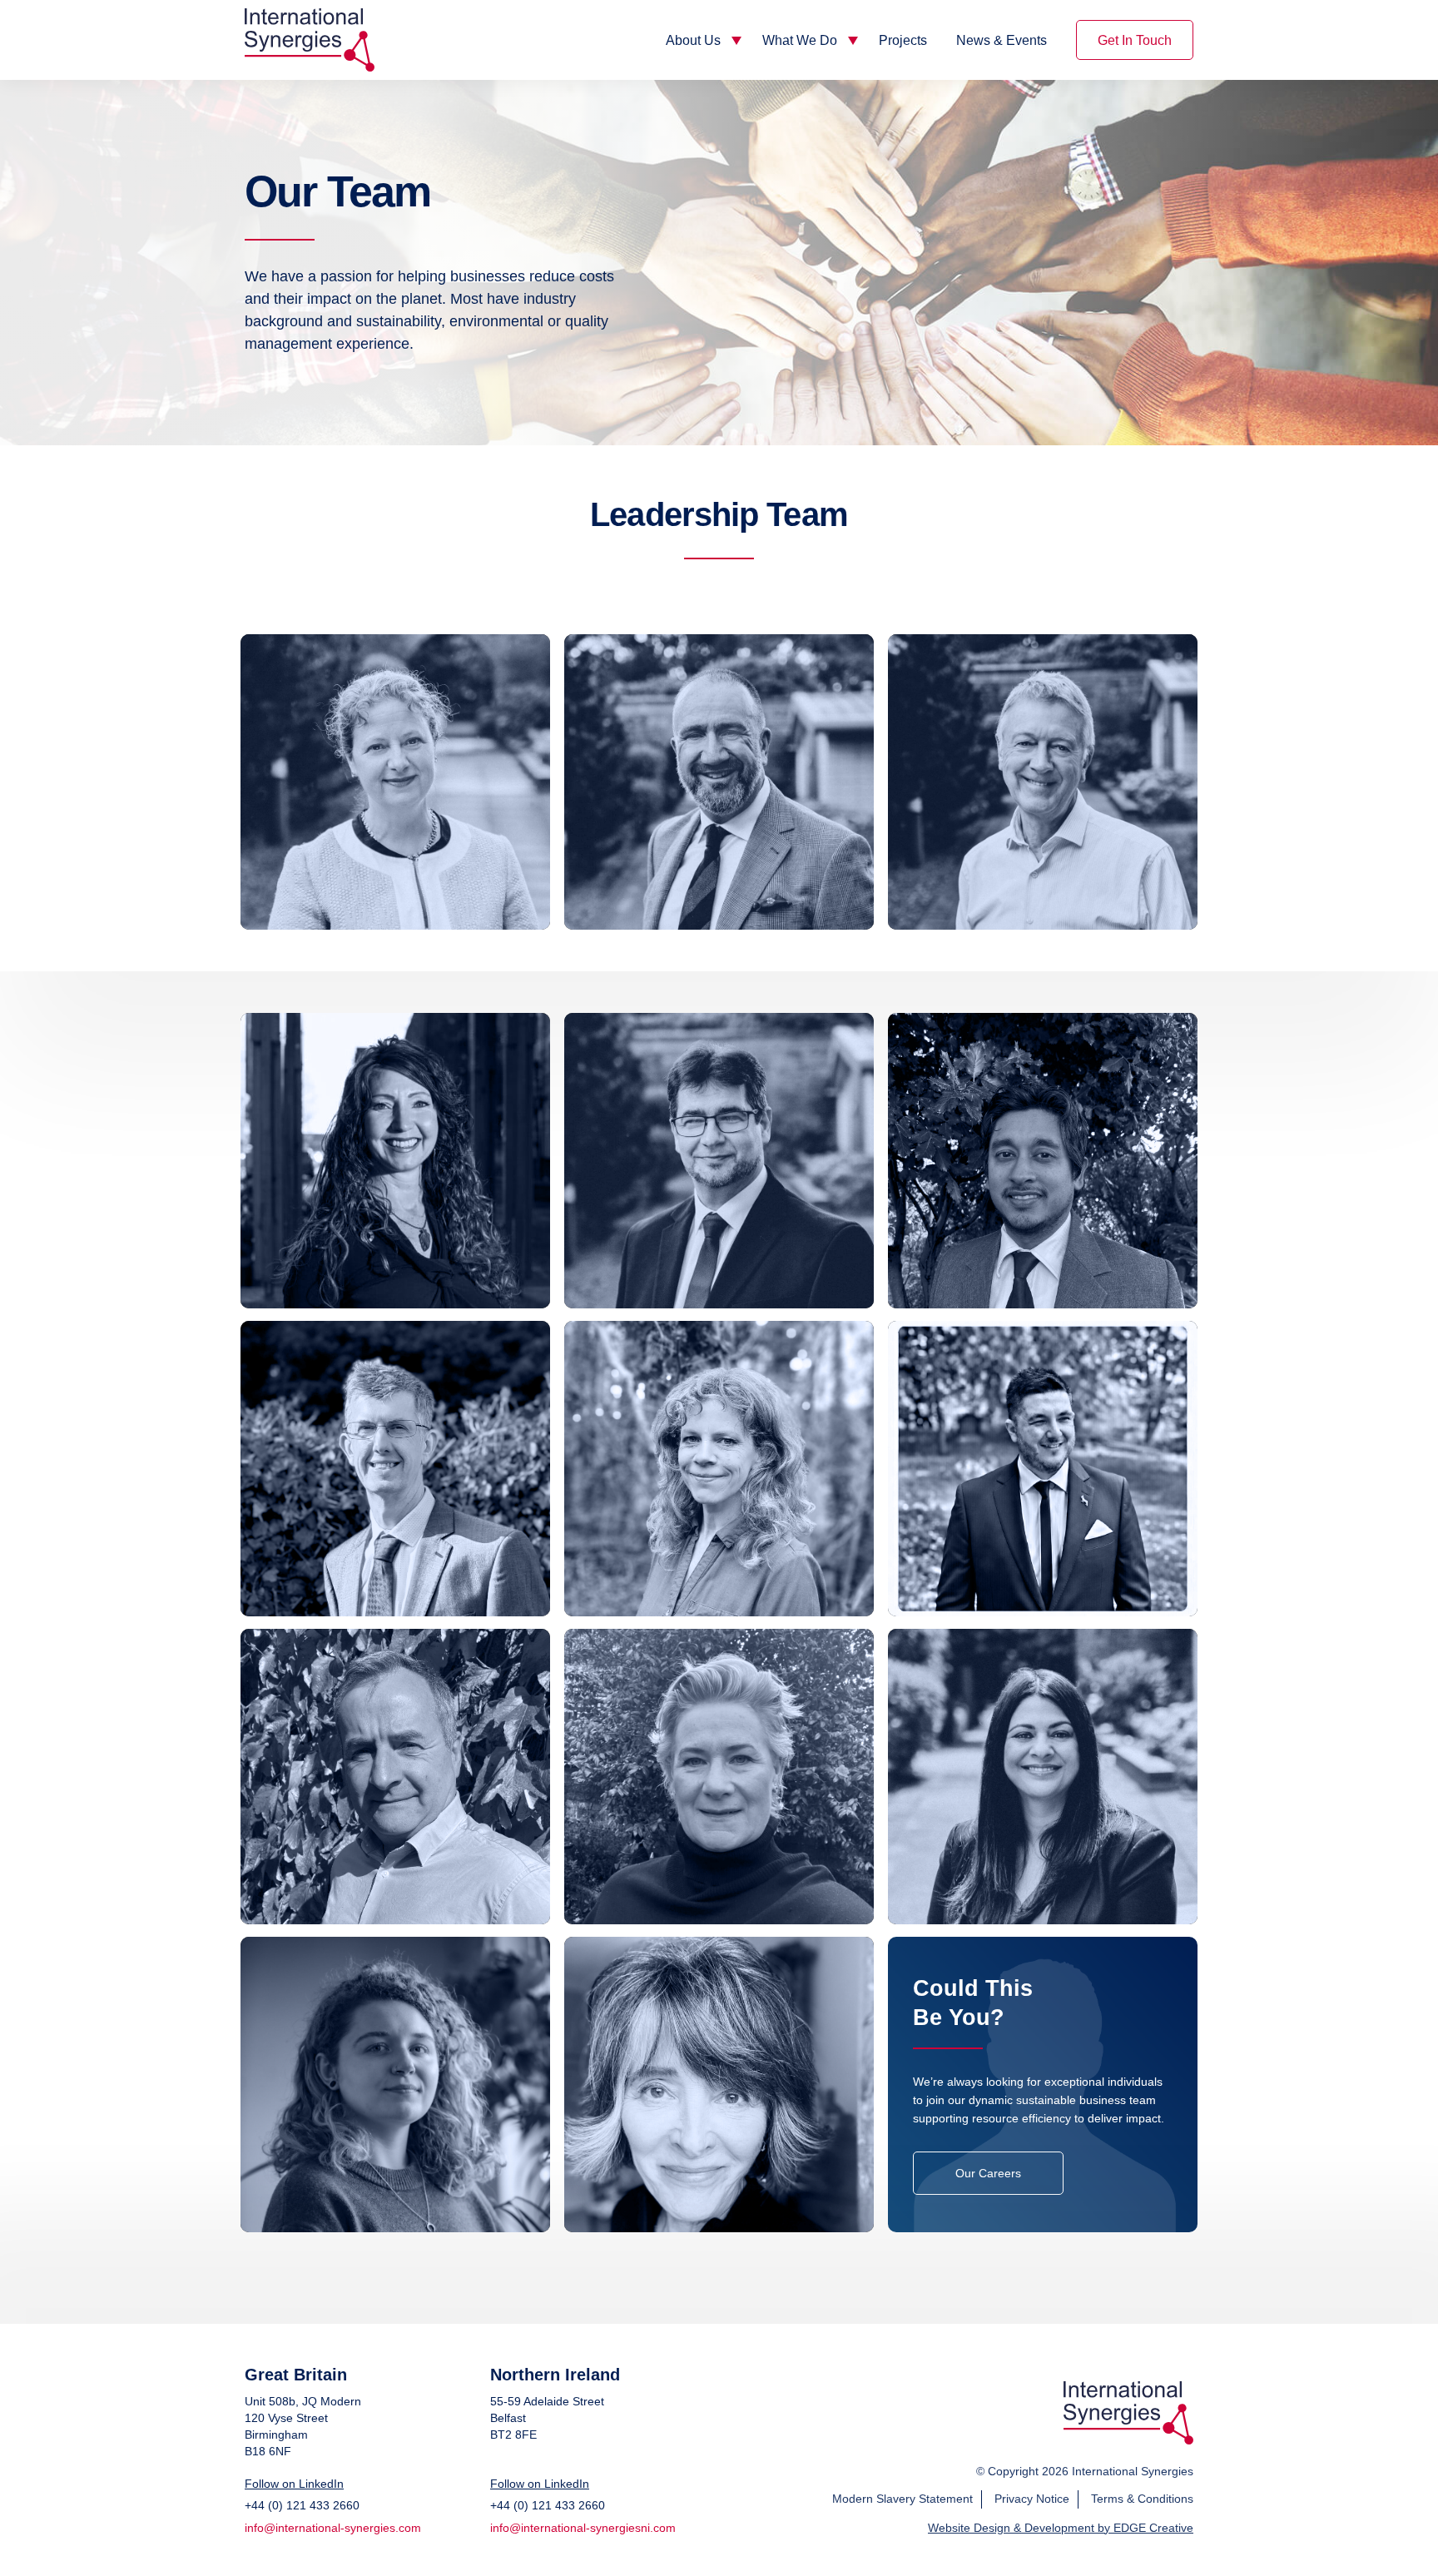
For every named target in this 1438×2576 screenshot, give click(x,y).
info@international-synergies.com (333, 2528)
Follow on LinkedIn (294, 2484)
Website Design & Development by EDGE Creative (1061, 2528)
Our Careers (988, 2173)
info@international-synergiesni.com (583, 2528)
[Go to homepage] (1128, 2440)
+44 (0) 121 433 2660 (302, 2505)
